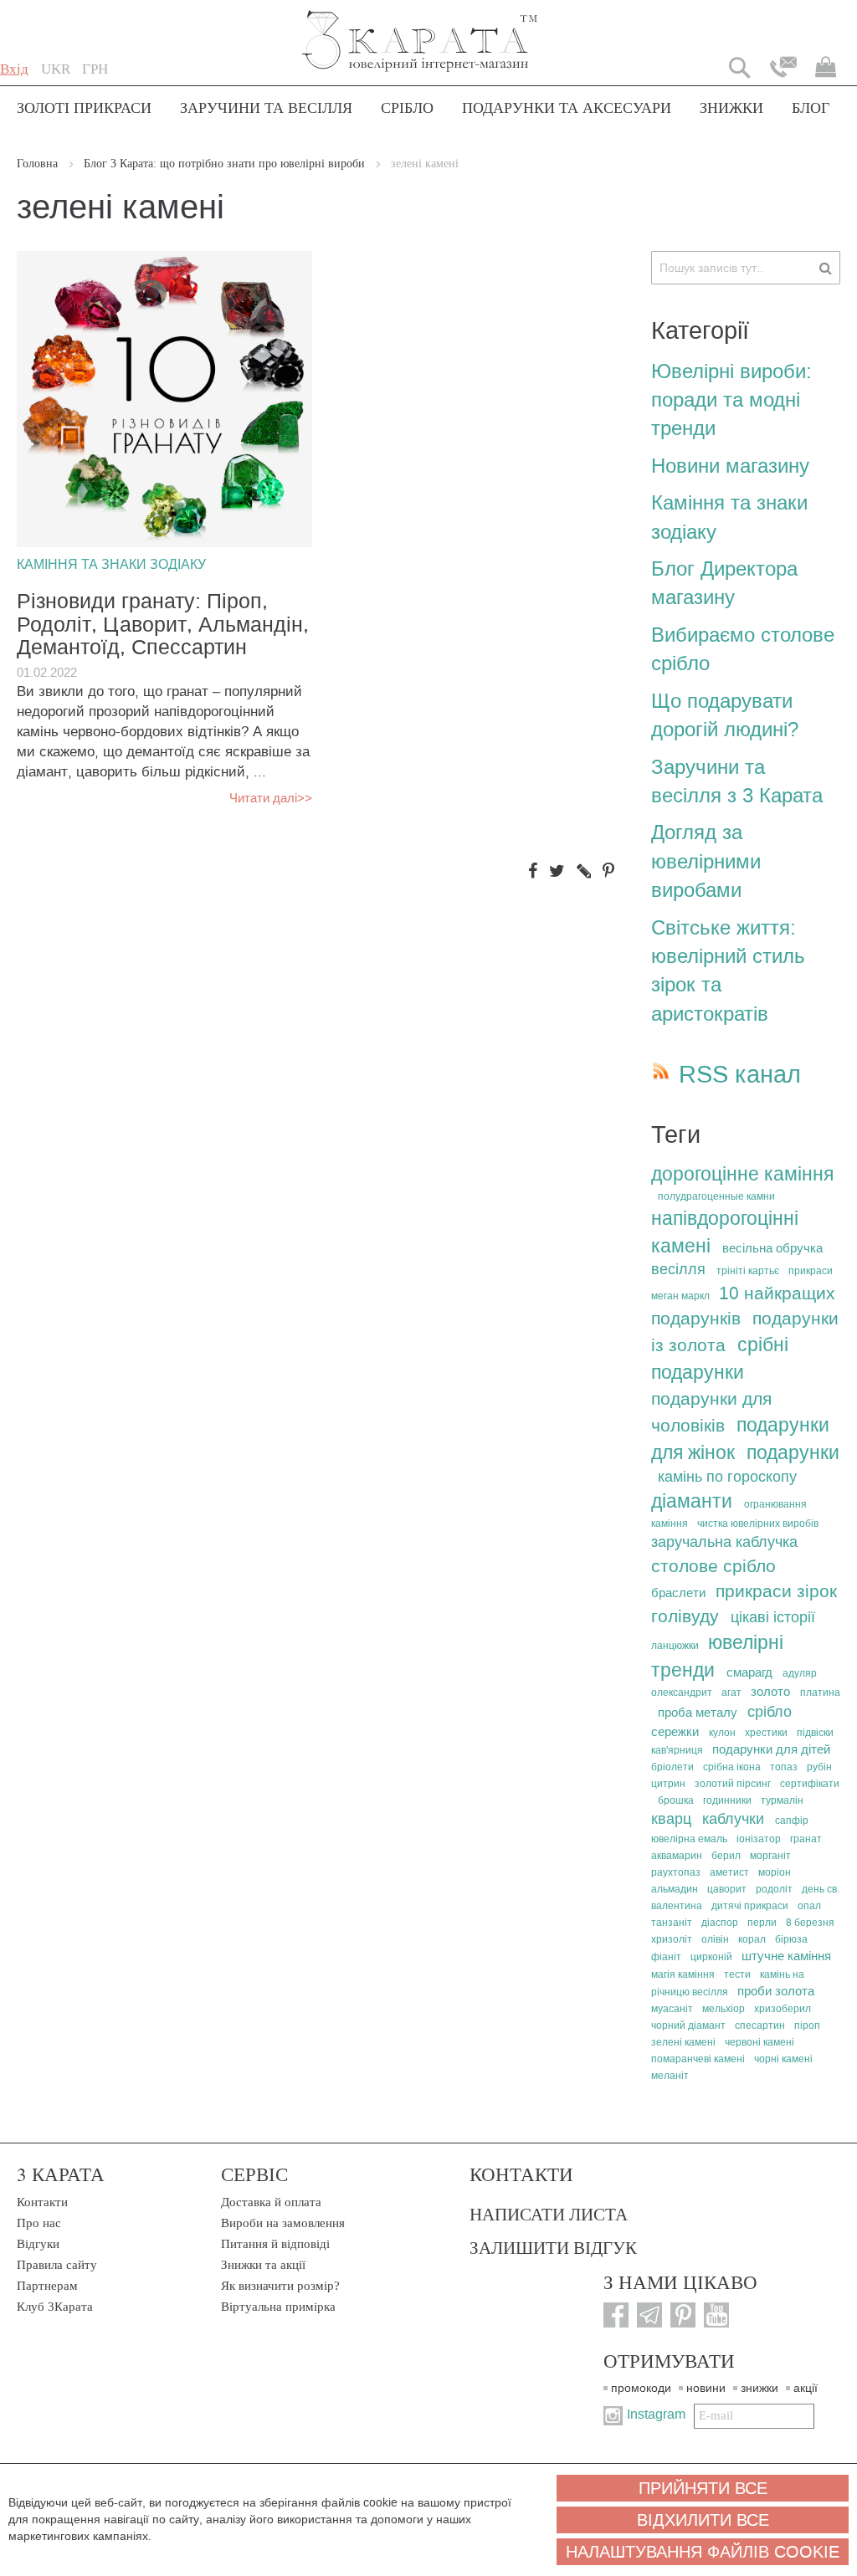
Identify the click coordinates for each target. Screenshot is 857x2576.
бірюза (791, 1939)
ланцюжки (675, 1646)
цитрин (668, 1784)
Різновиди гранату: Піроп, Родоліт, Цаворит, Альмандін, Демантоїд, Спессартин (163, 625)
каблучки (733, 1819)
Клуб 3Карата (55, 2307)
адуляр (800, 1673)
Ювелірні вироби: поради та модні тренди (731, 400)
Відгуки (38, 2244)
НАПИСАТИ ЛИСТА (549, 2214)
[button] (56, 69)
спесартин (760, 2025)
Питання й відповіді (275, 2244)
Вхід (14, 69)
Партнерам (47, 2286)
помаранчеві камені (698, 2059)
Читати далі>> (271, 798)
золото (770, 1692)
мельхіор (724, 2009)
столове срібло (713, 1566)
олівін (715, 1939)
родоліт (774, 1889)
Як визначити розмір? (280, 2286)
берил (726, 1856)
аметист (729, 1872)
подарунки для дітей (771, 1749)
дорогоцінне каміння (742, 1174)
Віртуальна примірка (278, 2307)
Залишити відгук (553, 2247)
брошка (676, 1800)
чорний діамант (688, 2025)
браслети (678, 1593)
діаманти (692, 1501)
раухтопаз (676, 1872)
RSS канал (740, 1075)
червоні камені (759, 2042)
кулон (722, 1733)
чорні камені (783, 2059)
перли (762, 1923)
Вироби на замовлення (283, 2223)
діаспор (720, 1923)
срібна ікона (732, 1767)
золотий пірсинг (733, 1784)
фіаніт (666, 1957)
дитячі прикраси (750, 1906)
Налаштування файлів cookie (703, 2552)
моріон (775, 1872)
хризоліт (672, 1939)
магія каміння (683, 1974)
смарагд (749, 1672)
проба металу (698, 1713)
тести (737, 1974)
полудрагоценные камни (716, 1196)
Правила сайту (57, 2265)
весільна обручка (772, 1248)
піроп (807, 2025)
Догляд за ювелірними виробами (706, 861)
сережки (675, 1732)
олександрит (682, 1693)
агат (731, 1693)
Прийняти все (703, 2488)
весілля (678, 1269)
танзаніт (672, 1923)
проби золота (776, 1991)
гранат (806, 1839)
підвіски (815, 1733)
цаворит (727, 1889)
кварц (671, 1819)
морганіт (770, 1856)
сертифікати (810, 1784)
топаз (784, 1767)
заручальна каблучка (724, 1542)
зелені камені (683, 2042)
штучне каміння (786, 1956)
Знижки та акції (263, 2265)
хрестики (766, 1733)
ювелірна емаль (689, 1839)
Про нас (39, 2223)
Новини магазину (730, 466)
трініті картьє (748, 1271)
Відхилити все (703, 2520)
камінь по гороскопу (727, 1477)
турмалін (782, 1800)
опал (809, 1906)
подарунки (793, 1452)
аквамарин (677, 1856)
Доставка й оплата (271, 2202)
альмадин (675, 1889)
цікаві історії (773, 1617)
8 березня (810, 1923)
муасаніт (672, 2009)
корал (752, 1939)
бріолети (672, 1767)
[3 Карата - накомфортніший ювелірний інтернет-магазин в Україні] (421, 30)
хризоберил (783, 2009)
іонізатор (759, 1839)
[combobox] (746, 268)
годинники (727, 1800)
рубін (819, 1767)
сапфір (792, 1821)
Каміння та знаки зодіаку (111, 564)
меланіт (670, 2076)
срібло (770, 1712)
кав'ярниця (677, 1750)
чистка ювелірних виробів (758, 1524)
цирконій (711, 1957)
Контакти (42, 2202)
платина (820, 1693)
